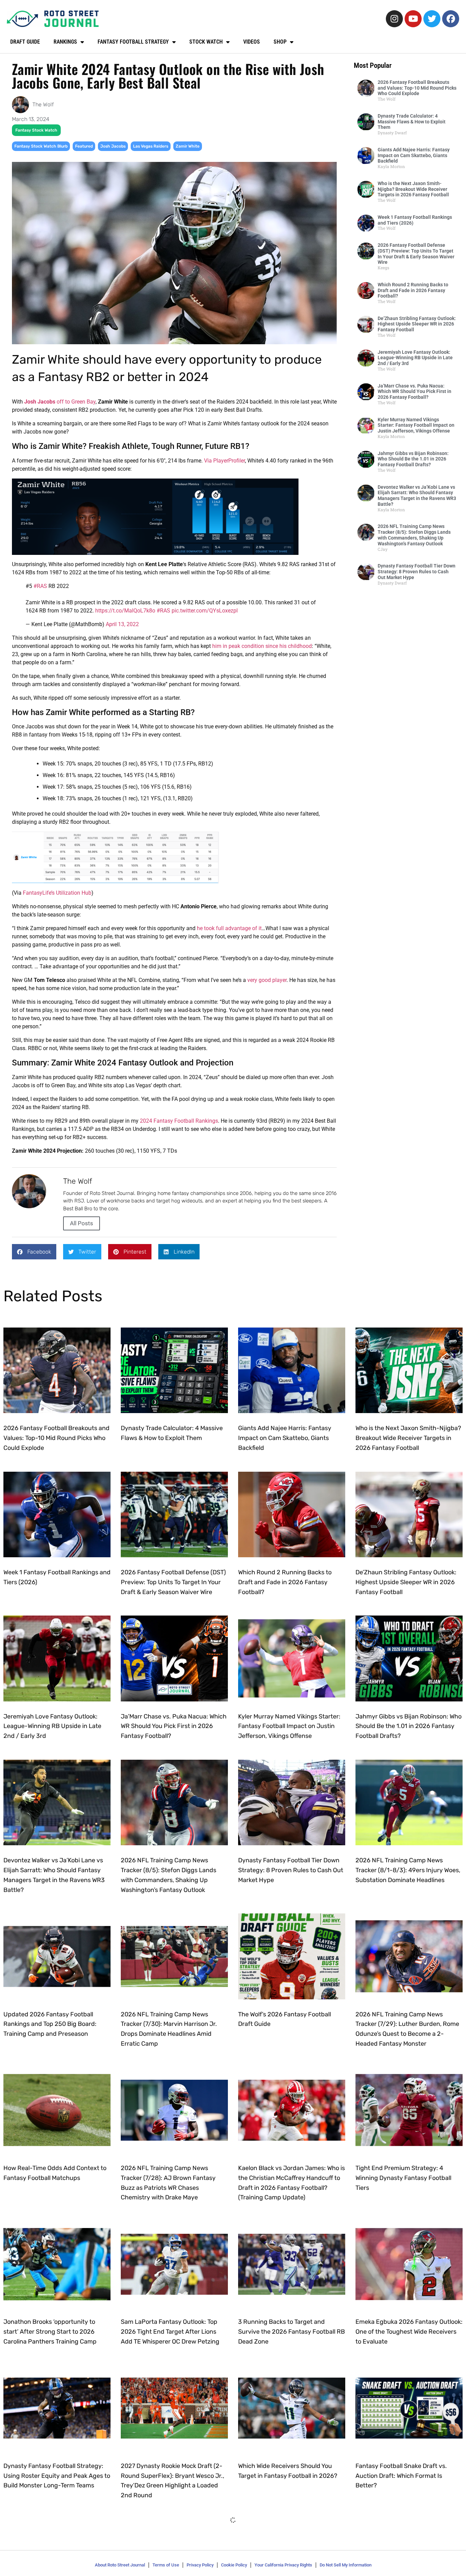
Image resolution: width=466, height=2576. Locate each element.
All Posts (82, 1223)
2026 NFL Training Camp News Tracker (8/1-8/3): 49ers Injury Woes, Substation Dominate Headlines (408, 1870)
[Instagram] (394, 19)
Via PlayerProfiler (224, 461)
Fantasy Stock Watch (36, 130)
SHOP (280, 42)
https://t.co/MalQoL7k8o (125, 611)
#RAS (40, 586)
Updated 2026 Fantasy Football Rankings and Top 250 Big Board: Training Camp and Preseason (50, 2024)
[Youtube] (413, 19)
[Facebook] (451, 19)
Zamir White (188, 146)
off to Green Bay (60, 402)
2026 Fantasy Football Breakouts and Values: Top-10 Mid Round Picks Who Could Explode (417, 88)
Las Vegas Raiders (151, 146)
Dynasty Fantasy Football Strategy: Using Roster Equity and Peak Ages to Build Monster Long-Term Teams (57, 2476)
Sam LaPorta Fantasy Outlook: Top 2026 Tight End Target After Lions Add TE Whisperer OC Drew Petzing (170, 2332)
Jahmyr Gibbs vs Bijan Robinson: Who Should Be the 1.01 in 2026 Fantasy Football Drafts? (413, 459)
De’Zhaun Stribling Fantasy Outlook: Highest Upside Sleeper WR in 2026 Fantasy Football (417, 324)
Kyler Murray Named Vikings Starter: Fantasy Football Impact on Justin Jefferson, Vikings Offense (416, 425)
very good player (267, 980)
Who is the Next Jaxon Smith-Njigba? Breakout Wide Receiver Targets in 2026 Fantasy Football (413, 189)
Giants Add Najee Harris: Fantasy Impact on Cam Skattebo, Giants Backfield (414, 155)
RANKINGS (65, 42)
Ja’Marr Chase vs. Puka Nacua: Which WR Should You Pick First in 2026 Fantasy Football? (414, 392)
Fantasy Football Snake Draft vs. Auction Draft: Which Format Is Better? (401, 2476)
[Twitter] (432, 19)
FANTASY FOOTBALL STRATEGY (133, 42)
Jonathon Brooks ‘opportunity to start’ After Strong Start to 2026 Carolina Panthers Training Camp (50, 2332)
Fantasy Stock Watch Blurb (41, 146)
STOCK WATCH (206, 42)
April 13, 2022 (122, 624)
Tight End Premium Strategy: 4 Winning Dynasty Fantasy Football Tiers (403, 2178)
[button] (34, 1252)
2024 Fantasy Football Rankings (179, 1121)
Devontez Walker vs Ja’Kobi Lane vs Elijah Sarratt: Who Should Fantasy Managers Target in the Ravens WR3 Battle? (417, 496)
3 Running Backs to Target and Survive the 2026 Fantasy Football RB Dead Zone (292, 2332)
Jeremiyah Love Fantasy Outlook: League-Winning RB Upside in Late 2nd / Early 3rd (415, 358)
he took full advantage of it (229, 928)
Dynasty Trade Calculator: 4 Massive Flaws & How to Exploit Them (412, 122)
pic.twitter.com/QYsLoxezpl (205, 611)
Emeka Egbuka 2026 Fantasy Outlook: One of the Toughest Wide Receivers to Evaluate (409, 2332)
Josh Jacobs (113, 146)
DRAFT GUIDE (25, 42)
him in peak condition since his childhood (262, 646)
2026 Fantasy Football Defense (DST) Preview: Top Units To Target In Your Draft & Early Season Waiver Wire (416, 254)
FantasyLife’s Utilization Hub (57, 893)
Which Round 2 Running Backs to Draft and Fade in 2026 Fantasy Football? (413, 290)
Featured (84, 146)
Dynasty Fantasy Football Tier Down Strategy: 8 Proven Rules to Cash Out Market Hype (417, 572)
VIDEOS (252, 42)
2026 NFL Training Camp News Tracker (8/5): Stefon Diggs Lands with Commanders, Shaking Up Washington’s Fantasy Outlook (414, 535)
